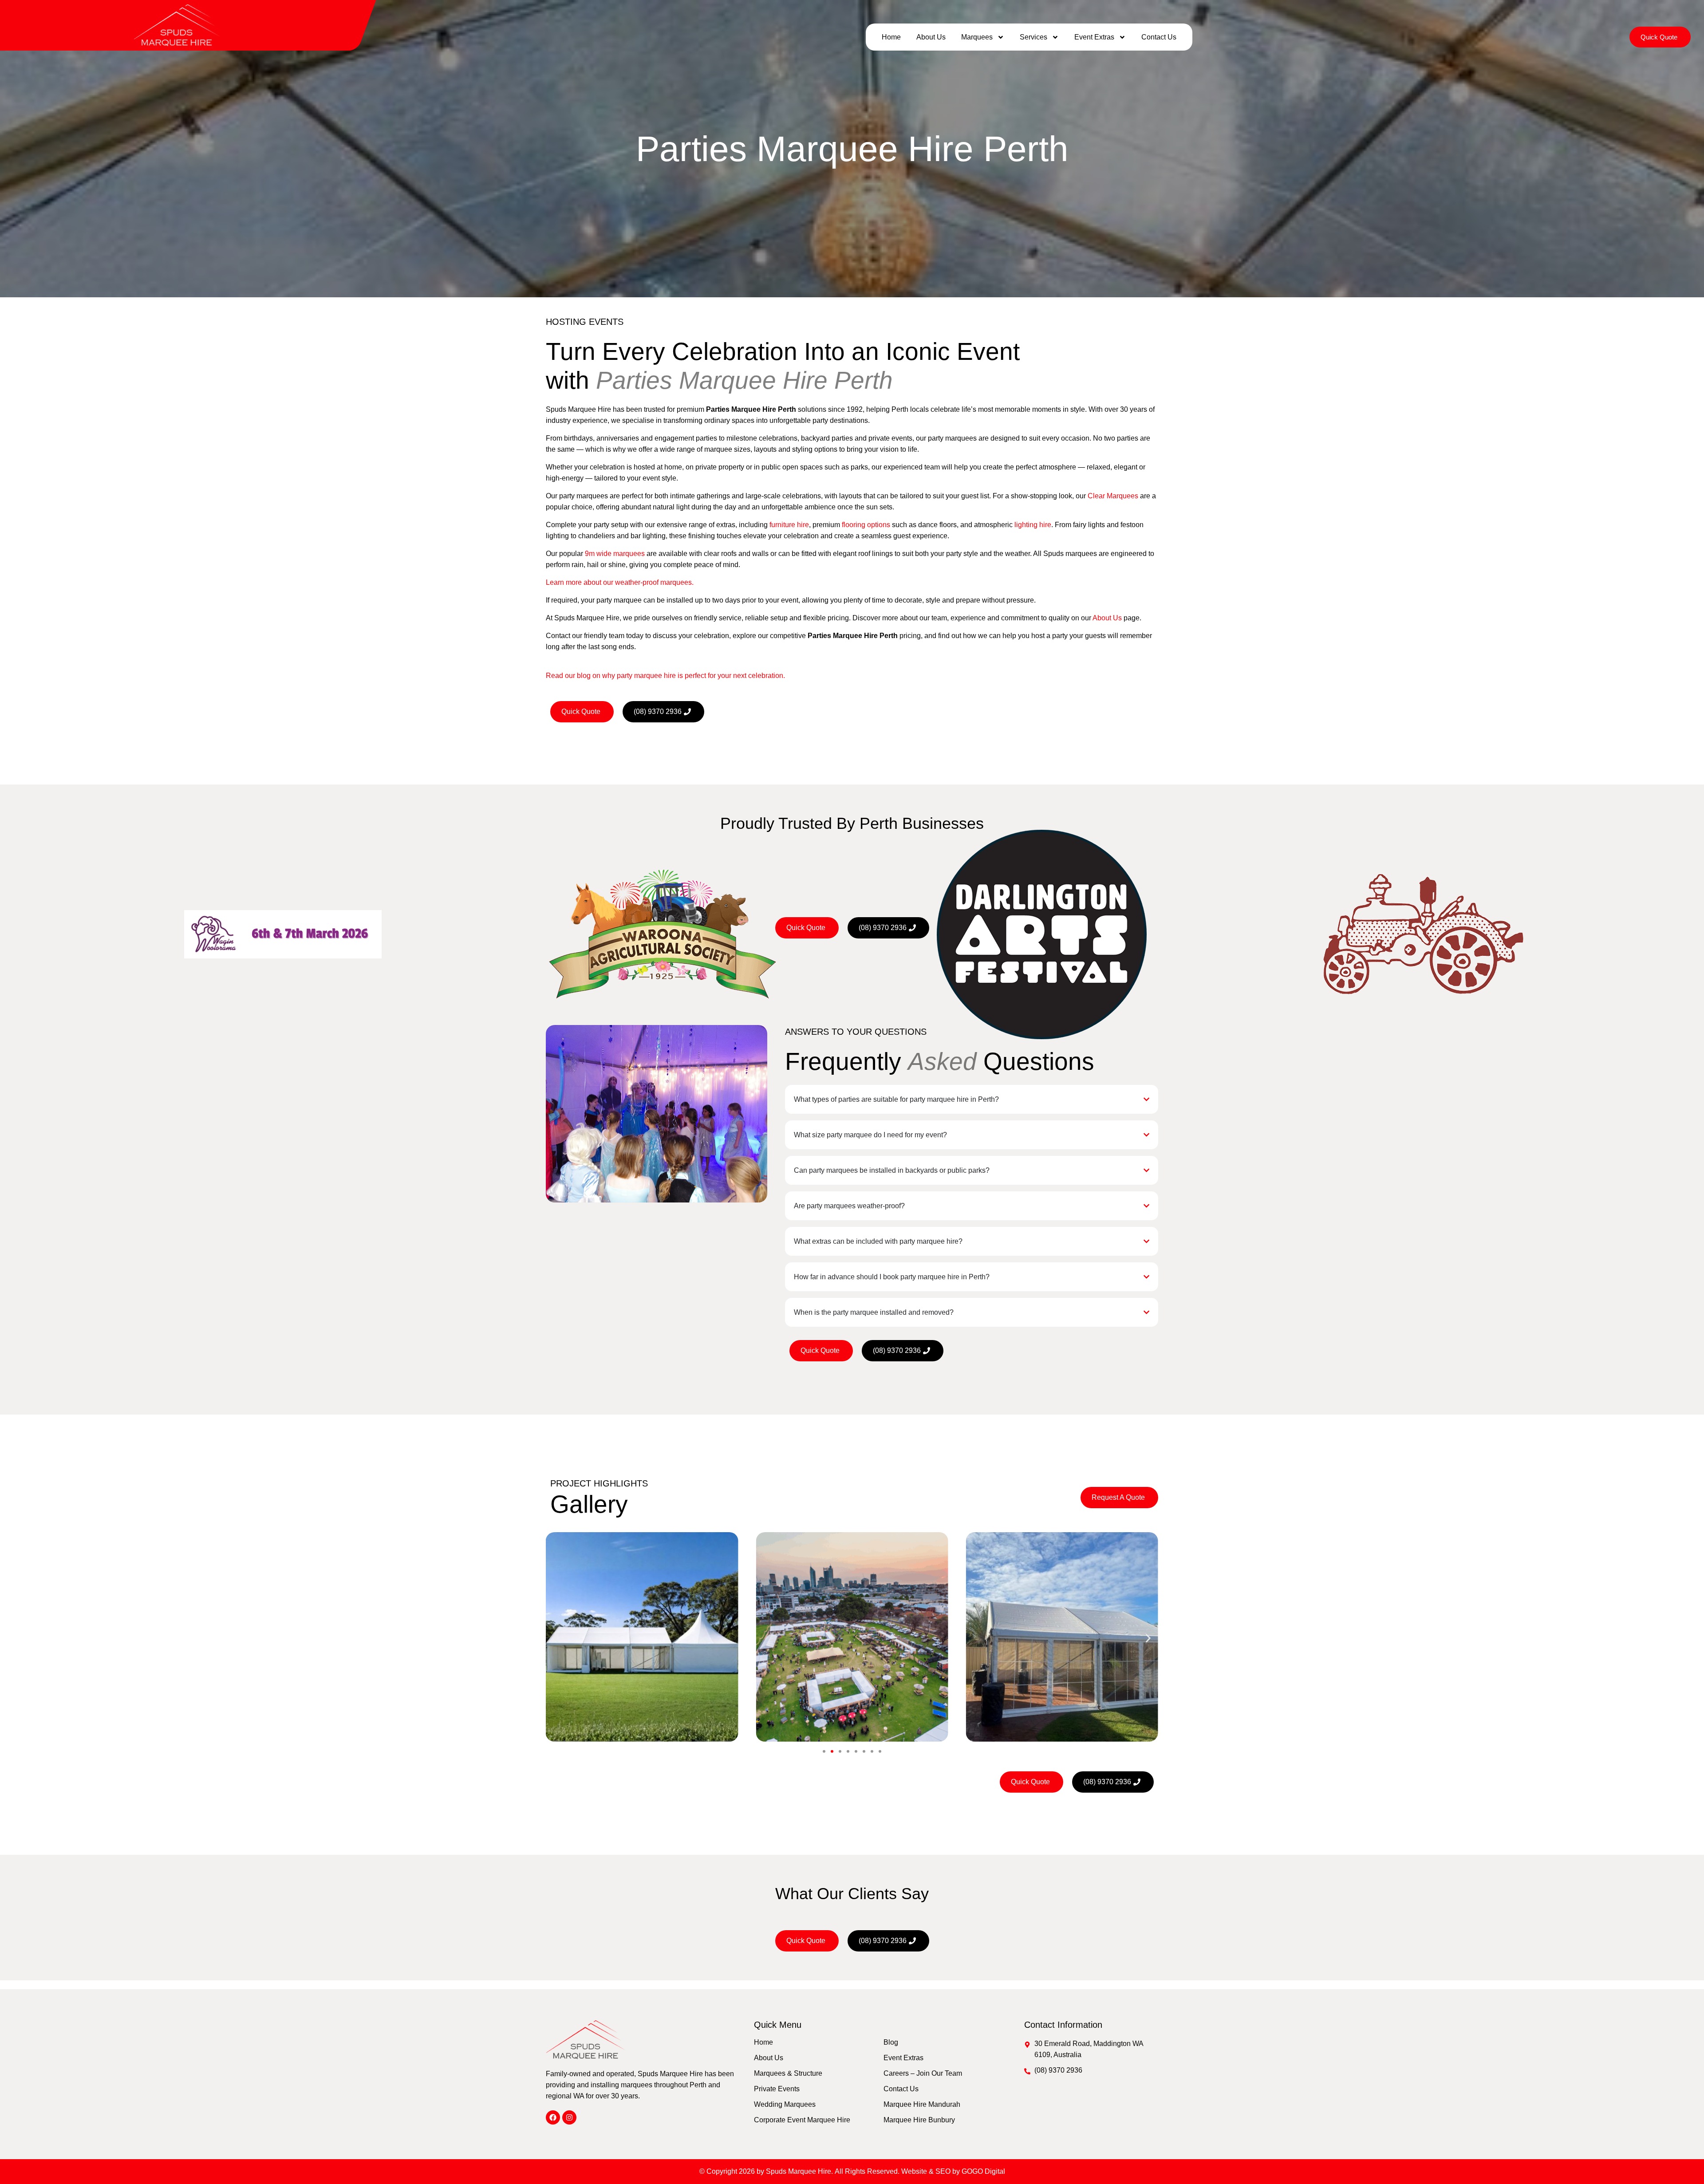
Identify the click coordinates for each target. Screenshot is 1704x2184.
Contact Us (1159, 37)
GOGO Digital (983, 2171)
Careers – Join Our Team (923, 2073)
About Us (931, 37)
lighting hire (1033, 525)
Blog (891, 2042)
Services (1033, 37)
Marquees (977, 37)
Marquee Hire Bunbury (919, 2120)
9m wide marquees (615, 554)
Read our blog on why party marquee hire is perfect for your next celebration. (665, 676)
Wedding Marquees (785, 2104)
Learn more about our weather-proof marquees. (620, 582)
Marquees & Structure (788, 2073)
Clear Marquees (1113, 496)
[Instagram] (569, 2117)
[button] (556, 1638)
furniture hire (789, 525)
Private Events (777, 2089)
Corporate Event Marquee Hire (802, 2120)
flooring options (866, 525)
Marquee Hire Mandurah (922, 2104)
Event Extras (1094, 37)
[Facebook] (553, 2117)
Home (891, 37)
